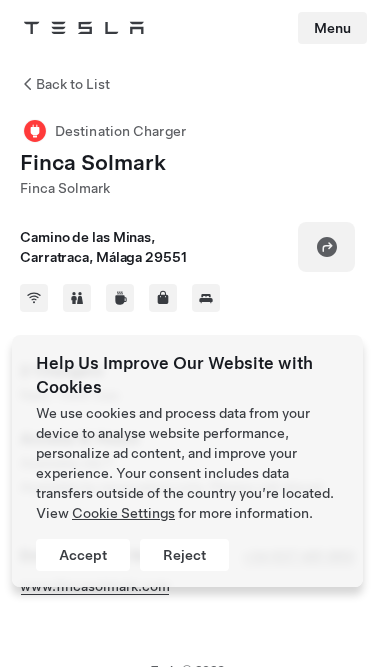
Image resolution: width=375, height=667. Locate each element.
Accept (83, 555)
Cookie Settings (123, 513)
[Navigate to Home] (84, 28)
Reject (184, 555)
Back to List (73, 84)
